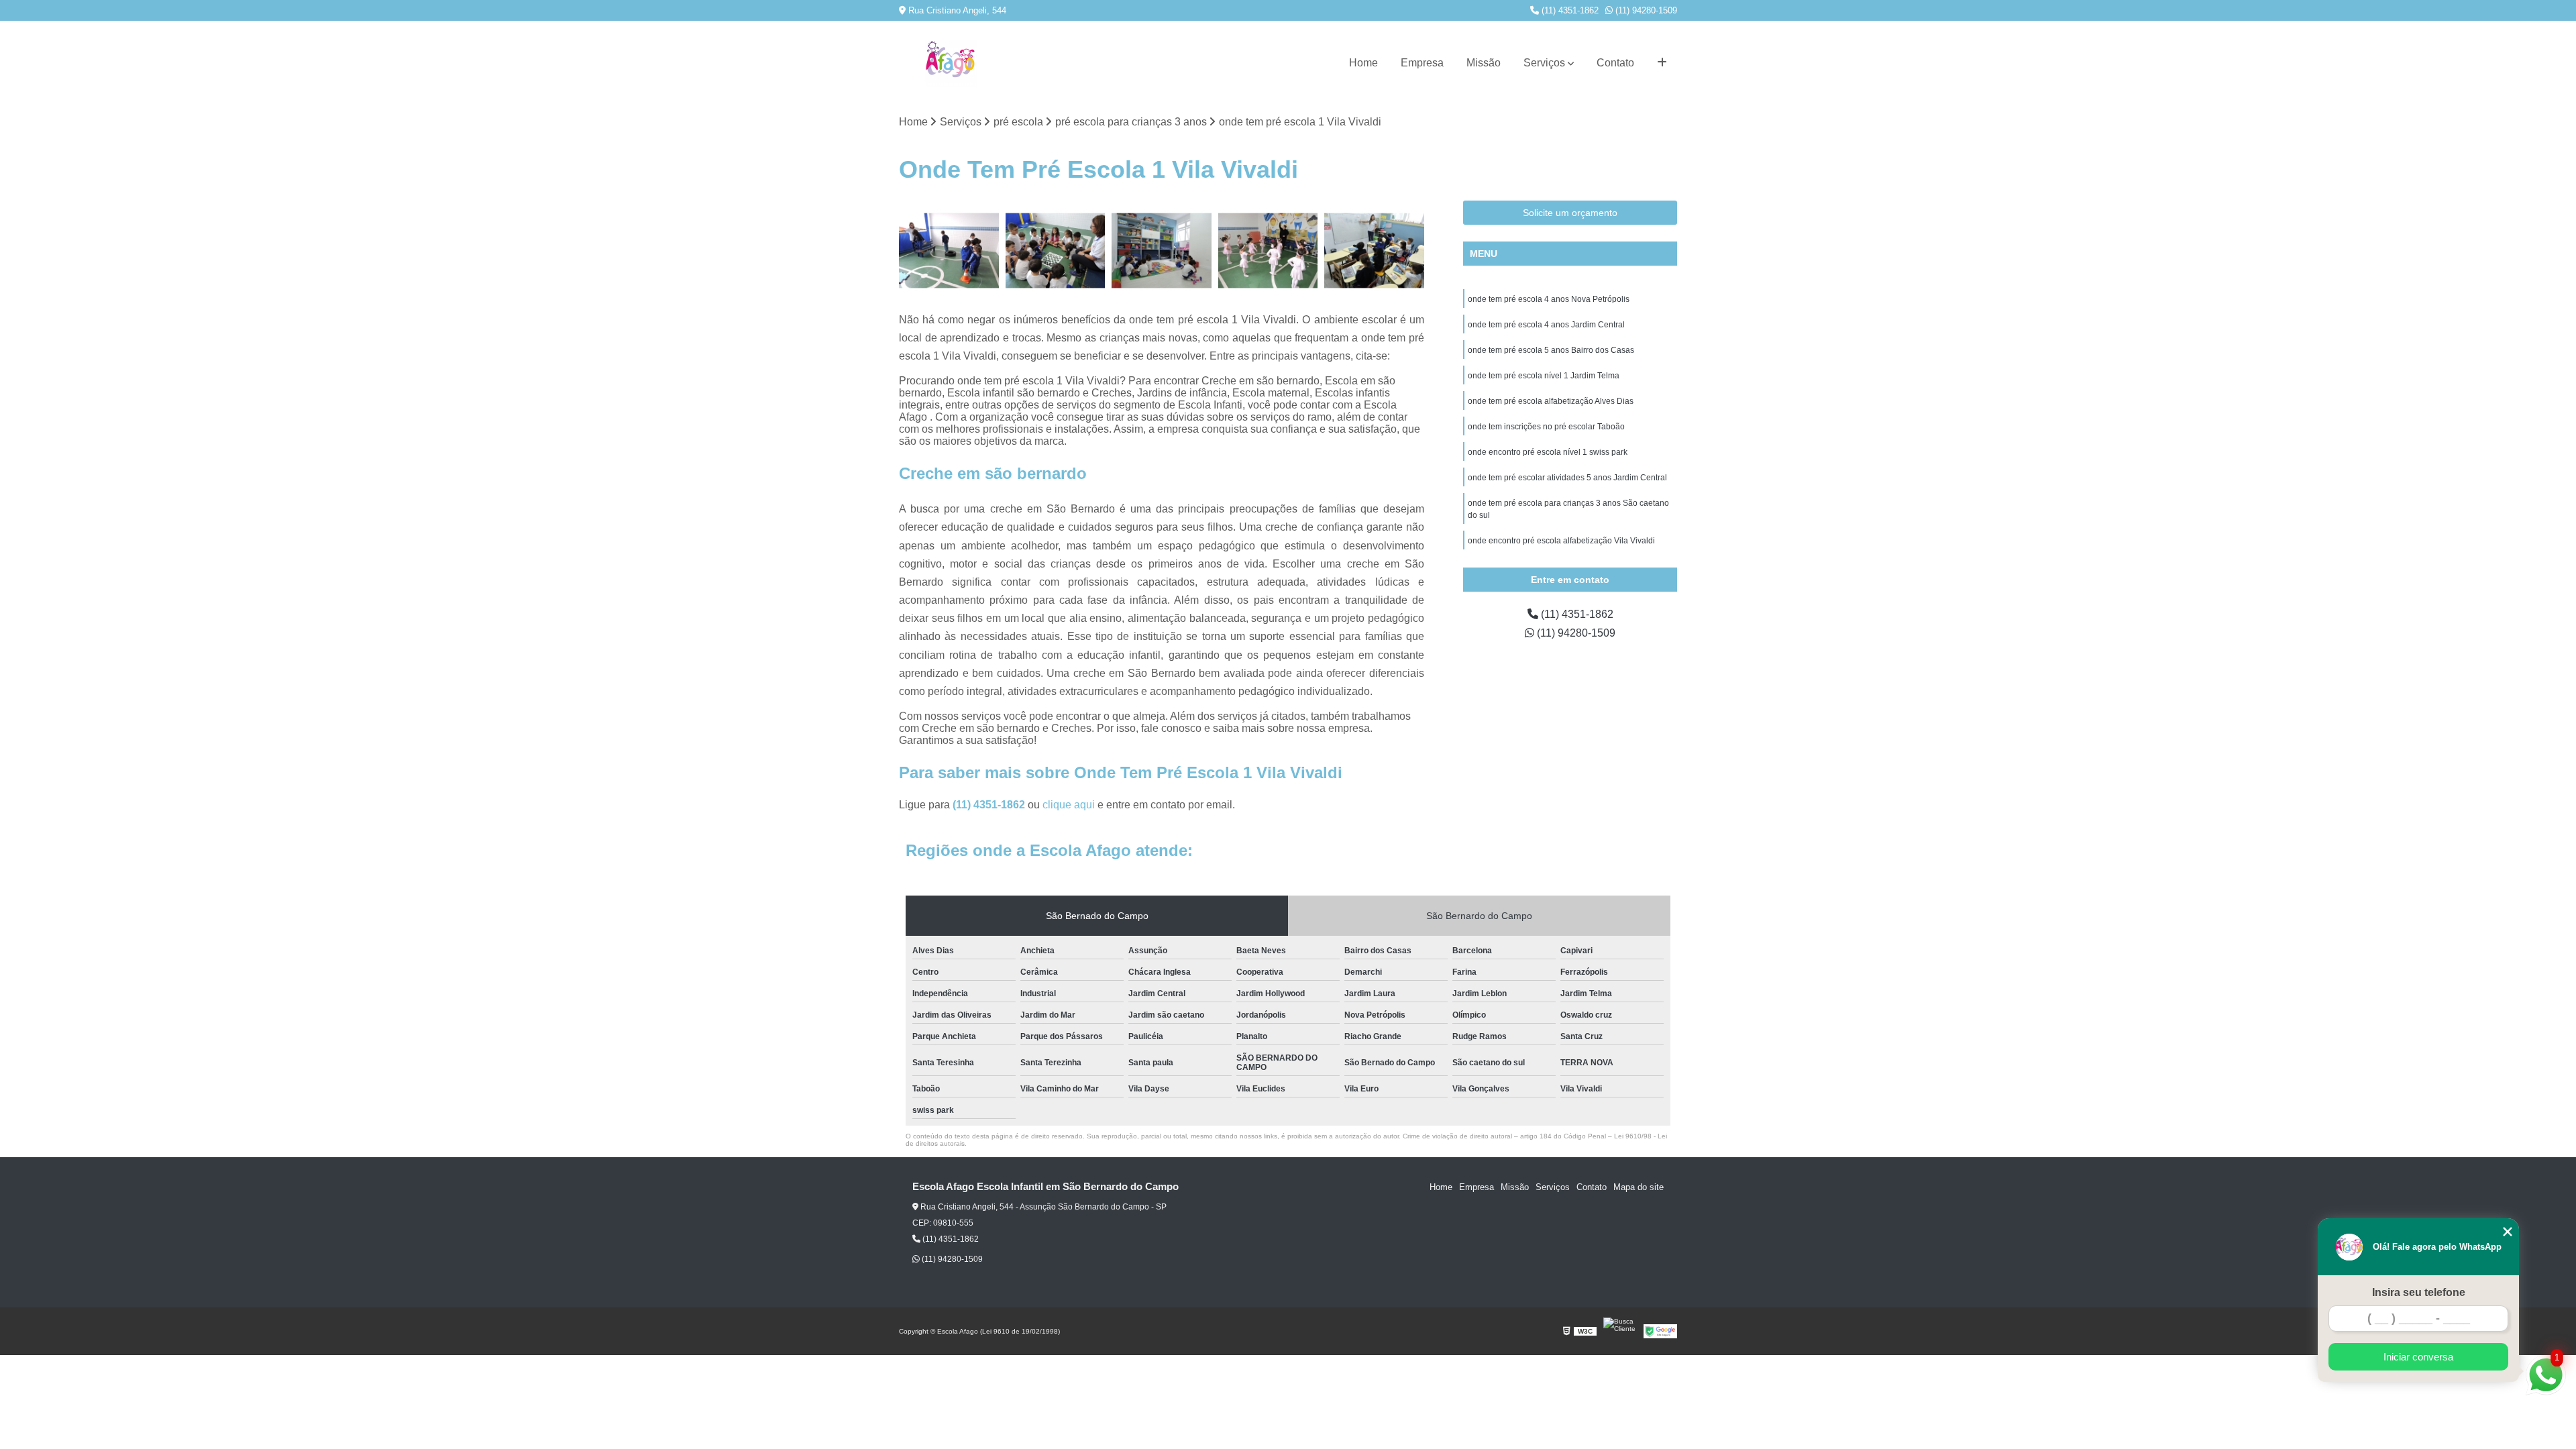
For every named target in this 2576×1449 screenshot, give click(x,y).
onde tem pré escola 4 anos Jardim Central (1546, 325)
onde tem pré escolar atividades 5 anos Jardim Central (1567, 478)
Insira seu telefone (2419, 1292)
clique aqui (1069, 805)
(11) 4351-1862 (1569, 10)
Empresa (1422, 63)
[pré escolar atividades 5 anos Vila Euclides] (1374, 251)
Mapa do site (1639, 1187)
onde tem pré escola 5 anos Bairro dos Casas (1551, 350)
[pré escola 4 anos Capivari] (1162, 251)
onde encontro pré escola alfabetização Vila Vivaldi (1561, 541)
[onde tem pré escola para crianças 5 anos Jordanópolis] (949, 251)
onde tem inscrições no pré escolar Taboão (1546, 427)
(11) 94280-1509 (1645, 10)
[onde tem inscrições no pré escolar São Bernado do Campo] (1268, 251)
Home (1363, 63)
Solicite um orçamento (1570, 213)
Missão (1484, 63)
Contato (1615, 63)
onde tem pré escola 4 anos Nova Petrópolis (1549, 299)
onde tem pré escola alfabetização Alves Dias (1551, 401)
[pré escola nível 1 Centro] (1056, 251)
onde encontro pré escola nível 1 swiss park (1548, 452)
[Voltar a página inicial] (951, 63)
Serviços (1544, 63)
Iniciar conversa (2418, 1357)
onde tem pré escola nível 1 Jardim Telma (1544, 376)
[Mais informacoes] (1662, 63)
